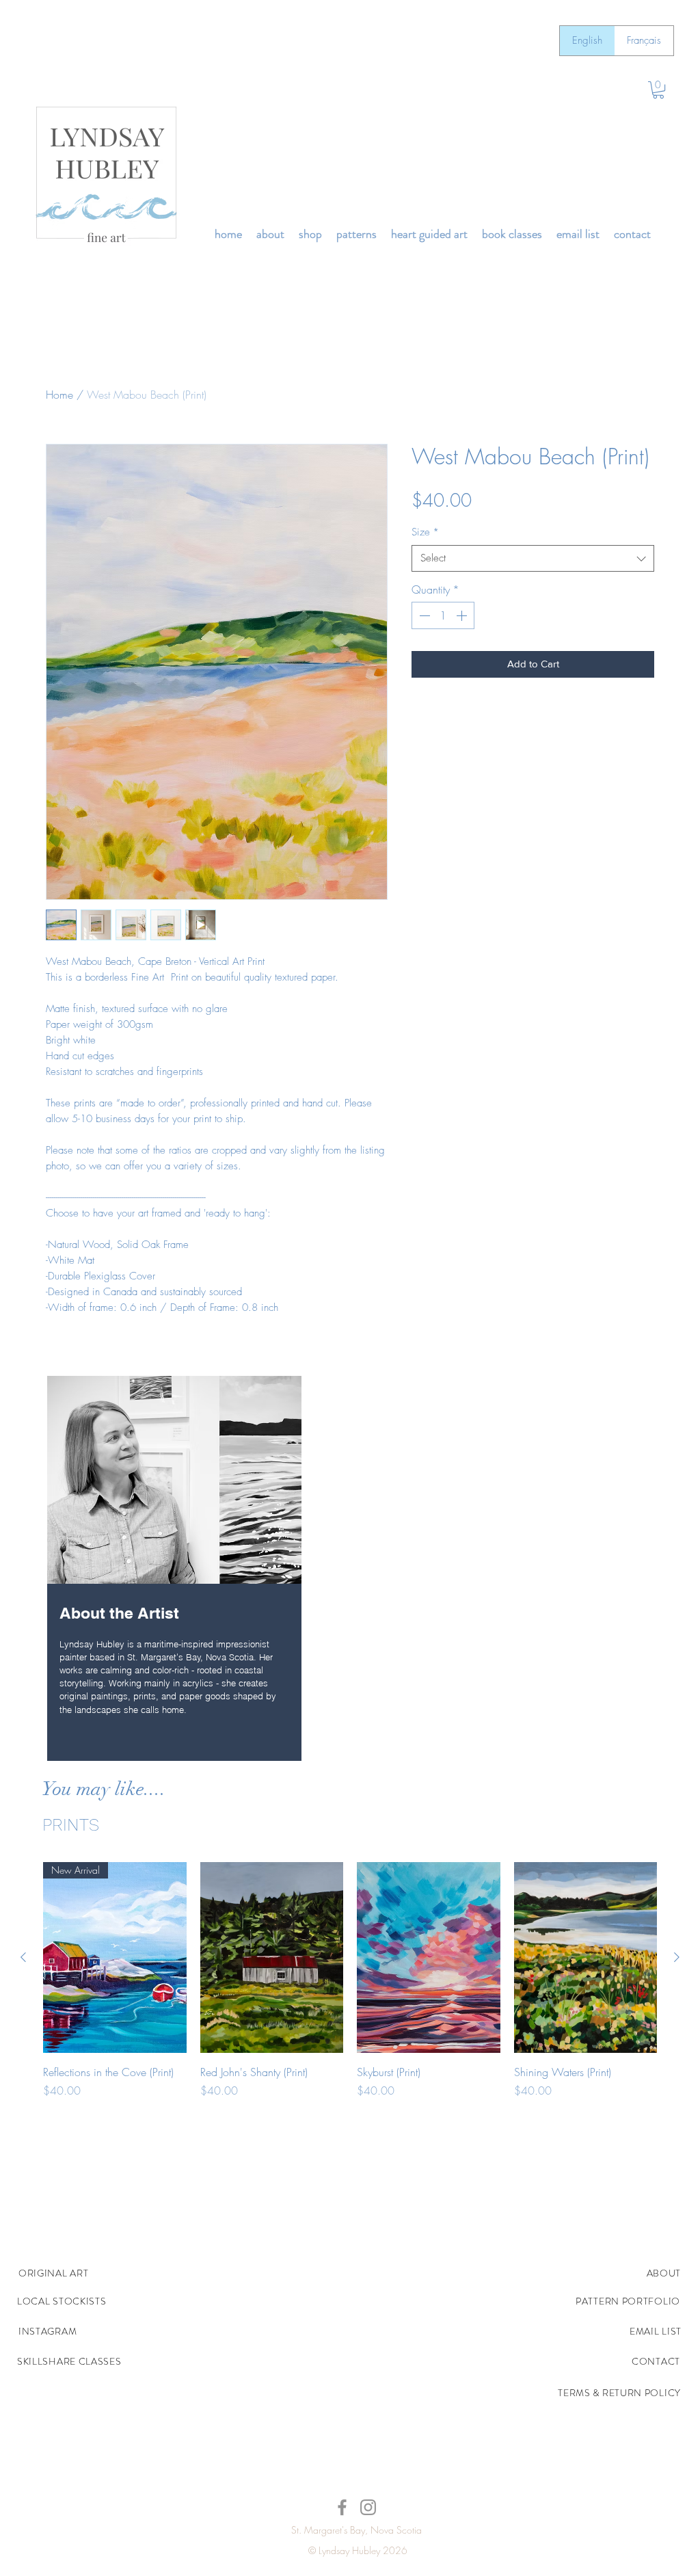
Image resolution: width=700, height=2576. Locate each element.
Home (59, 395)
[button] (658, 90)
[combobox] (533, 558)
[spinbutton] (443, 615)
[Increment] (463, 615)
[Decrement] (423, 615)
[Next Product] (677, 1957)
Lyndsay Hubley (349, 2550)
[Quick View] (272, 1957)
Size (425, 532)
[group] (350, 1988)
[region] (174, 1570)
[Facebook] (342, 2507)
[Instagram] (368, 2507)
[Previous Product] (23, 1957)
